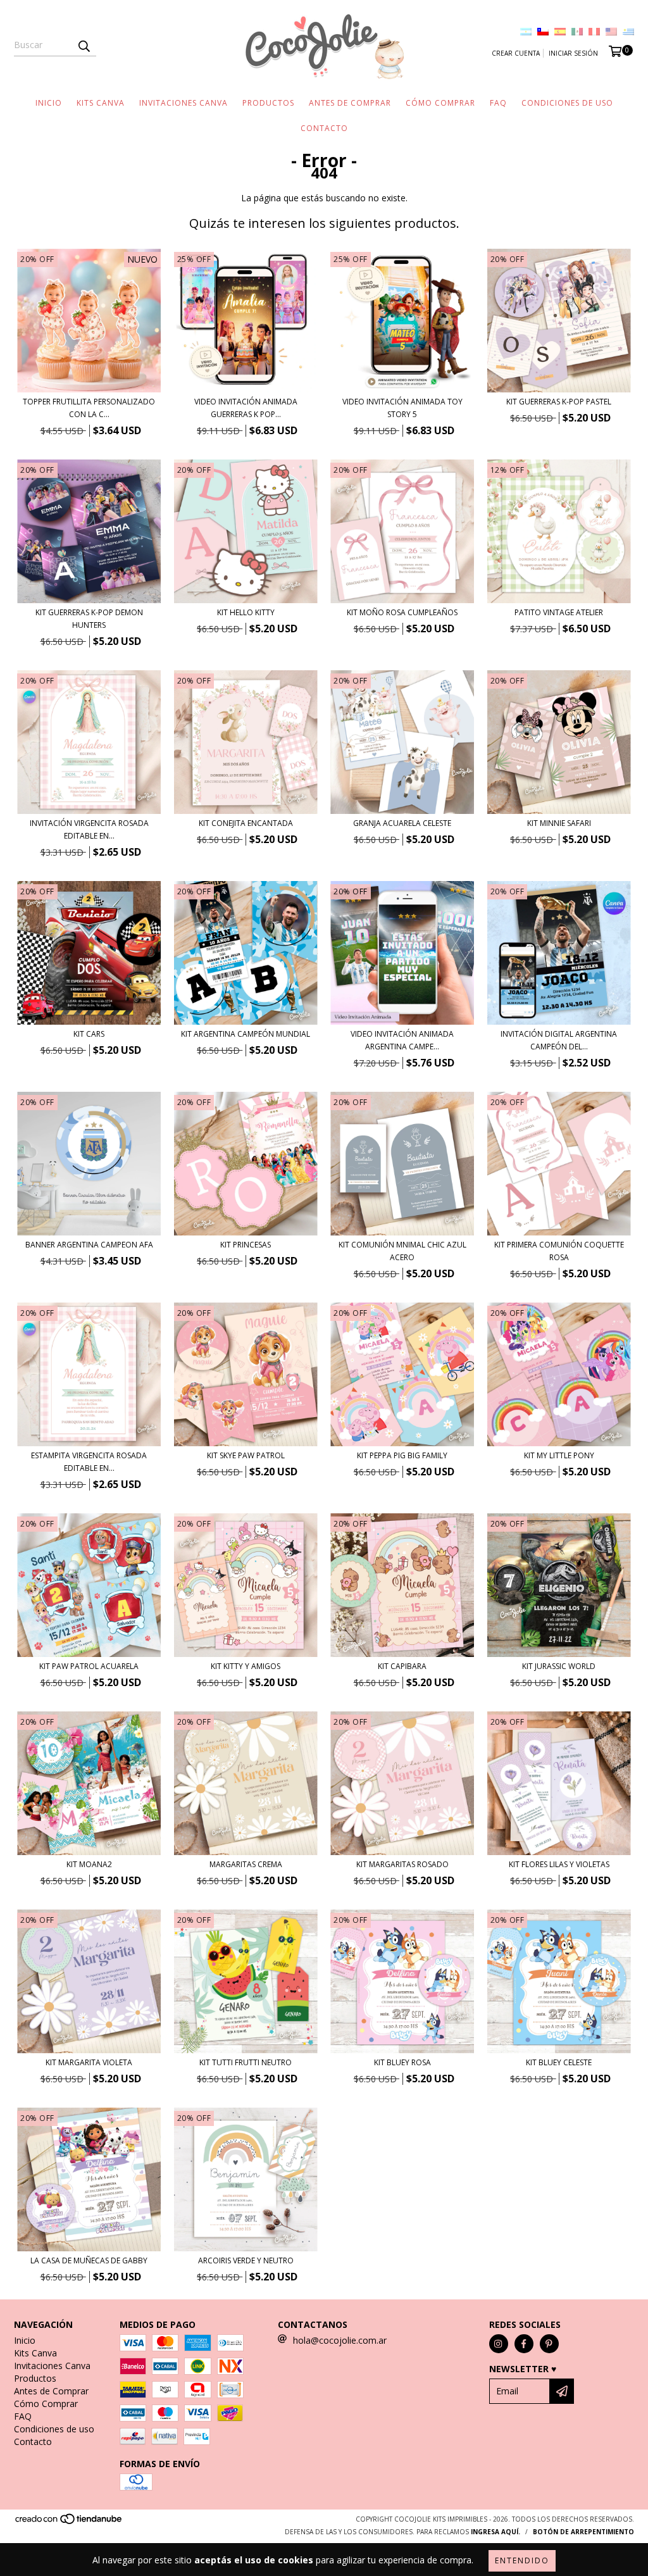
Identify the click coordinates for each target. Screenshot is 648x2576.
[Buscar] (84, 45)
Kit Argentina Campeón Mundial (246, 1034)
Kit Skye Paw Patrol (246, 1455)
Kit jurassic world (559, 1666)
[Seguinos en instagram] (499, 2344)
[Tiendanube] (69, 2522)
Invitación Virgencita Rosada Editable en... (89, 829)
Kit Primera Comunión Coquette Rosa (559, 1251)
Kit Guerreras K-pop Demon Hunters (89, 619)
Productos (268, 103)
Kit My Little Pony (559, 1455)
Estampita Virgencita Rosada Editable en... (89, 1462)
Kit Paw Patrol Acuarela (89, 1666)
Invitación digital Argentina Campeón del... (559, 1040)
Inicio (49, 103)
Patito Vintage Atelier (559, 612)
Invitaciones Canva (184, 103)
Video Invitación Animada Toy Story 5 (402, 408)
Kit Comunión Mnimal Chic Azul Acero (402, 1251)
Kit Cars (89, 1034)
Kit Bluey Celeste (559, 2062)
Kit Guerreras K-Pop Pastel (559, 402)
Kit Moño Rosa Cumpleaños (402, 612)
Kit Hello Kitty (246, 612)
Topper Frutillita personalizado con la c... (89, 408)
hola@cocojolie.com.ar (340, 2340)
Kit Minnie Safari (559, 823)
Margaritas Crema (246, 1864)
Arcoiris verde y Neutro (246, 2260)
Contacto (324, 128)
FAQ (498, 103)
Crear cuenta (516, 53)
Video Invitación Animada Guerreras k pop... (246, 408)
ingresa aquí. (495, 2532)
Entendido (522, 2560)
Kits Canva (101, 103)
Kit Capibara (402, 1666)
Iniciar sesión (573, 53)
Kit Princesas (246, 1245)
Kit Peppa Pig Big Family (402, 1455)
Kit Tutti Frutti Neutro (246, 2062)
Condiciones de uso (567, 103)
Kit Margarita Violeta (89, 2062)
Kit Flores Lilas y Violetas (559, 1864)
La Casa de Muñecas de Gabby (89, 2260)
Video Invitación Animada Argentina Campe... (402, 1040)
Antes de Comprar (350, 103)
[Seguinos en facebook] (524, 2344)
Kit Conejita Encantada (246, 823)
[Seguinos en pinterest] (549, 2344)
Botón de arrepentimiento (583, 2532)
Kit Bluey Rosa (402, 2062)
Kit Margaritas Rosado (402, 1864)
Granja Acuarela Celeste (402, 823)
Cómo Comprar (440, 103)
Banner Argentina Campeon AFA (89, 1245)
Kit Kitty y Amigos (246, 1666)
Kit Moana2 (89, 1864)
